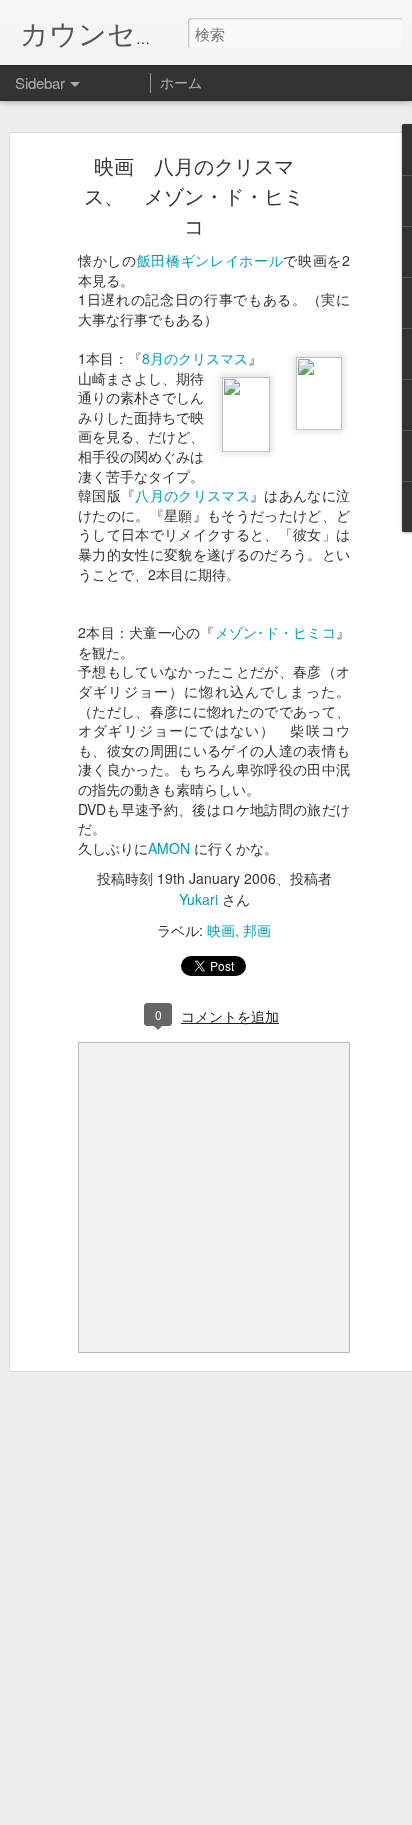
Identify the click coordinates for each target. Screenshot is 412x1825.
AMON (171, 848)
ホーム (181, 82)
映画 (221, 930)
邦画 (257, 930)
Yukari (198, 899)
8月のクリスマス (195, 358)
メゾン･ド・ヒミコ (275, 632)
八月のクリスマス (192, 495)
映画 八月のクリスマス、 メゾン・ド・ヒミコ (194, 195)
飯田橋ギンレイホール (210, 260)
